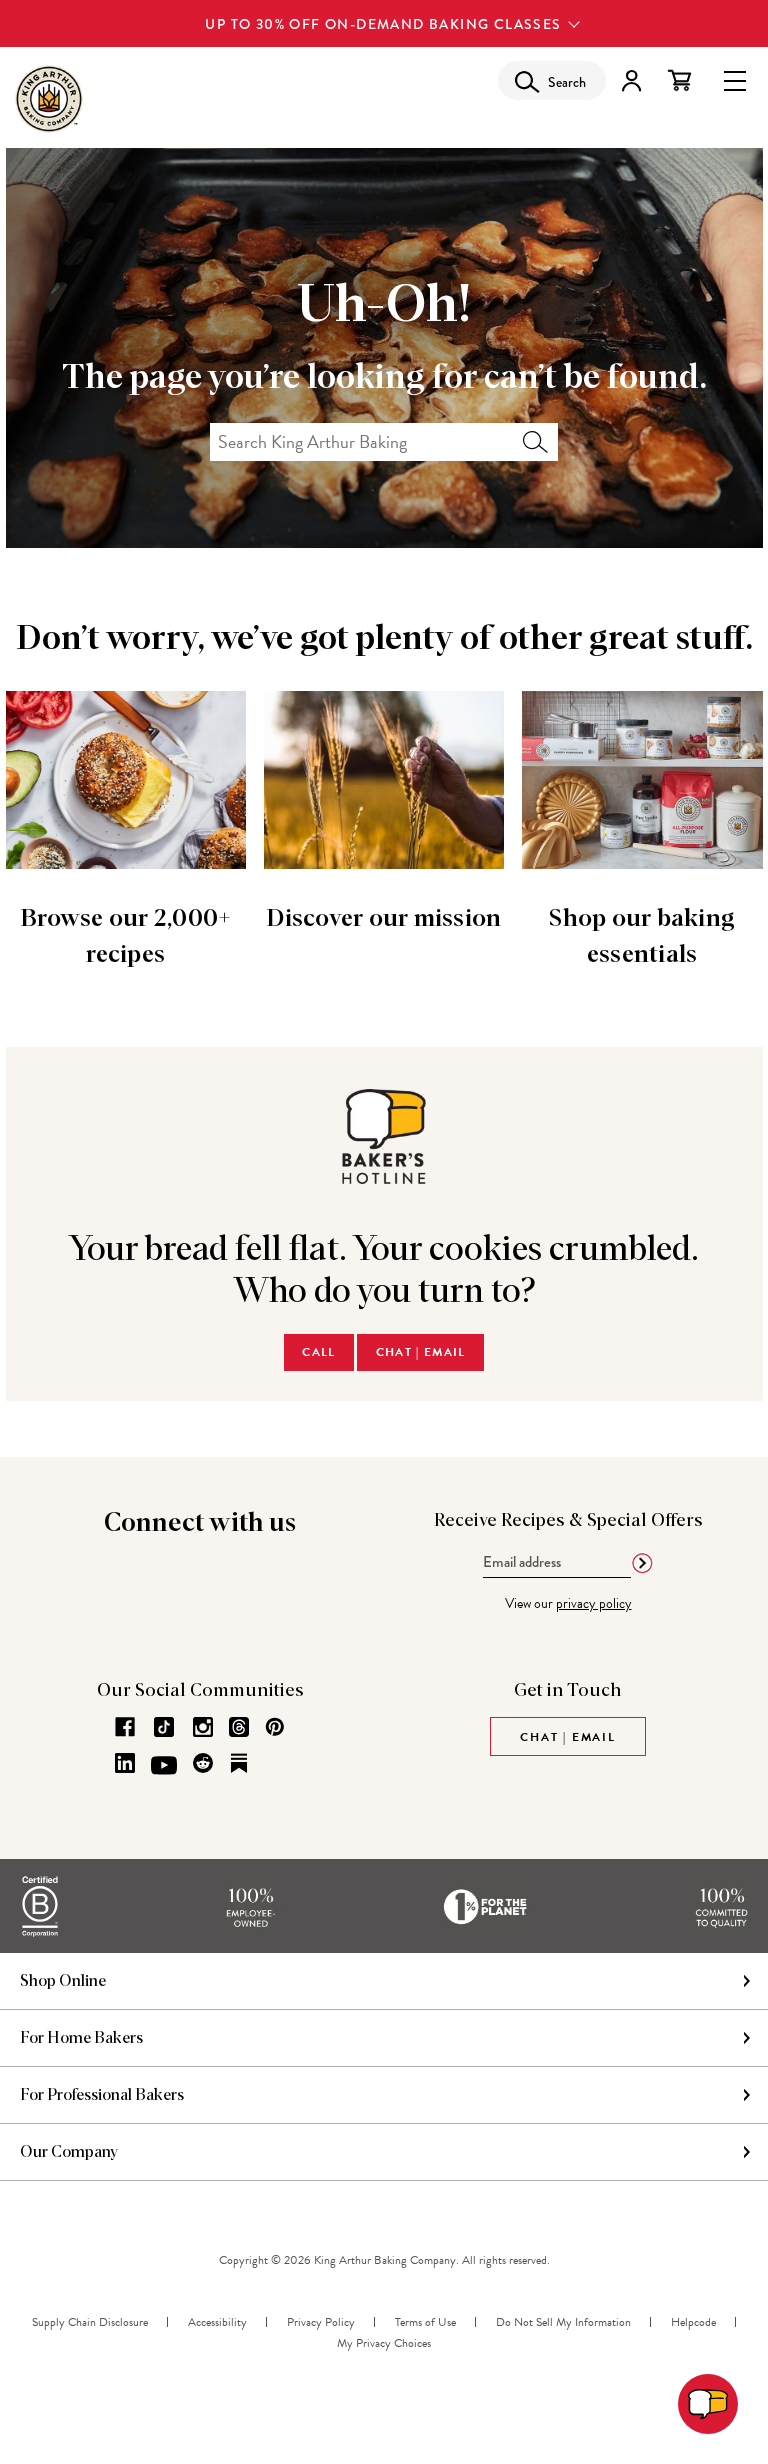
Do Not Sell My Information (563, 2322)
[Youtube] (164, 1766)
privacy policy (594, 1603)
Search (535, 442)
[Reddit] (203, 1763)
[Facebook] (125, 1727)
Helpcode (693, 2322)
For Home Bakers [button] (81, 2038)
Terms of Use (425, 2322)
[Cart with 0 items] (679, 80)
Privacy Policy (321, 2322)
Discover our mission (383, 919)
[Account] (631, 80)
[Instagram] (203, 1727)
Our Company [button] (69, 2152)
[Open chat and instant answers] (708, 2404)
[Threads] (239, 1727)
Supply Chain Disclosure (90, 2322)
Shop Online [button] (63, 1981)
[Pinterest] (275, 1727)
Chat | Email (421, 1352)
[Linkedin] (125, 1763)
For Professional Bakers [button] (102, 2095)
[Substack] (239, 1763)
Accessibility (217, 2322)
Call (318, 1352)
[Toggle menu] (735, 79)
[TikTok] (164, 1727)
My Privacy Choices (384, 2343)
